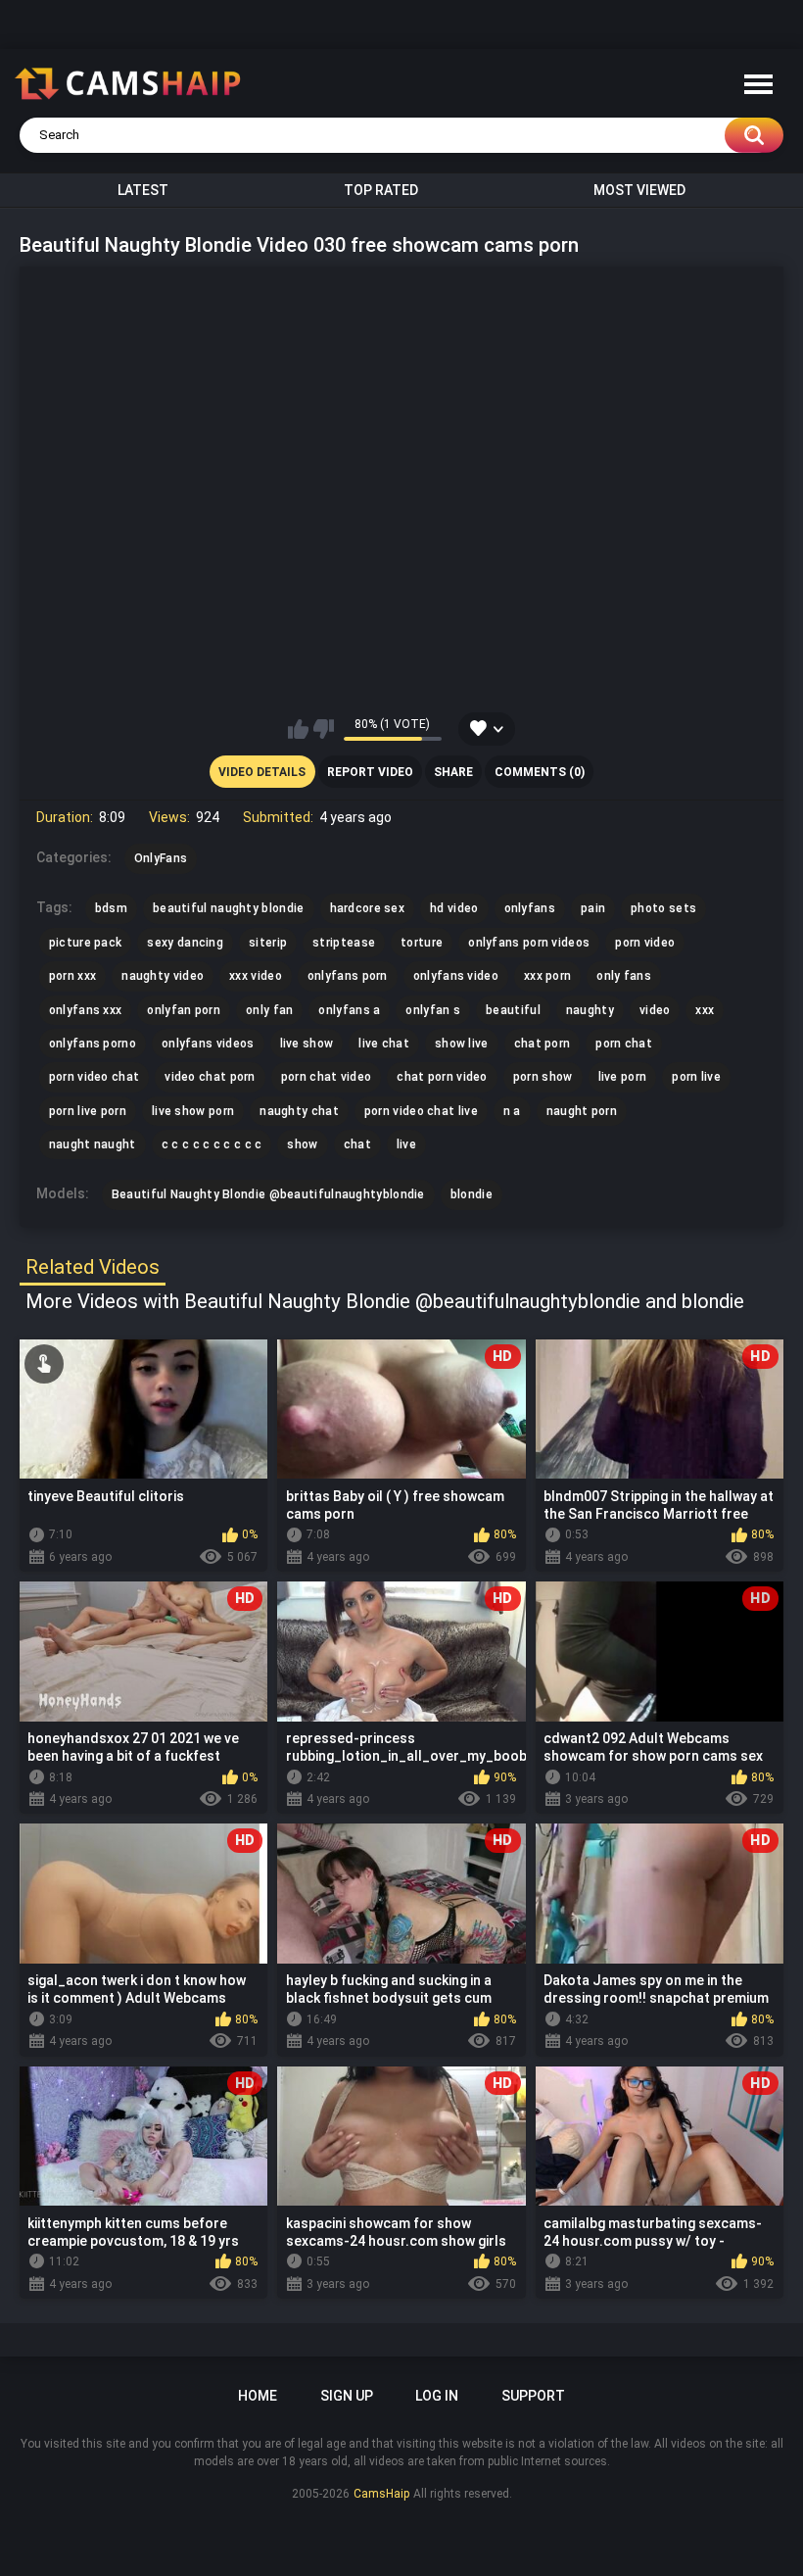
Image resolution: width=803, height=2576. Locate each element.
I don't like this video (324, 729)
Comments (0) (540, 772)
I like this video (298, 729)
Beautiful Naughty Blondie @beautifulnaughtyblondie (268, 1194)
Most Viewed (639, 190)
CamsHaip (381, 2494)
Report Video (370, 772)
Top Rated (381, 190)
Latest (143, 190)
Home (258, 2396)
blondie (472, 1194)
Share (453, 772)
